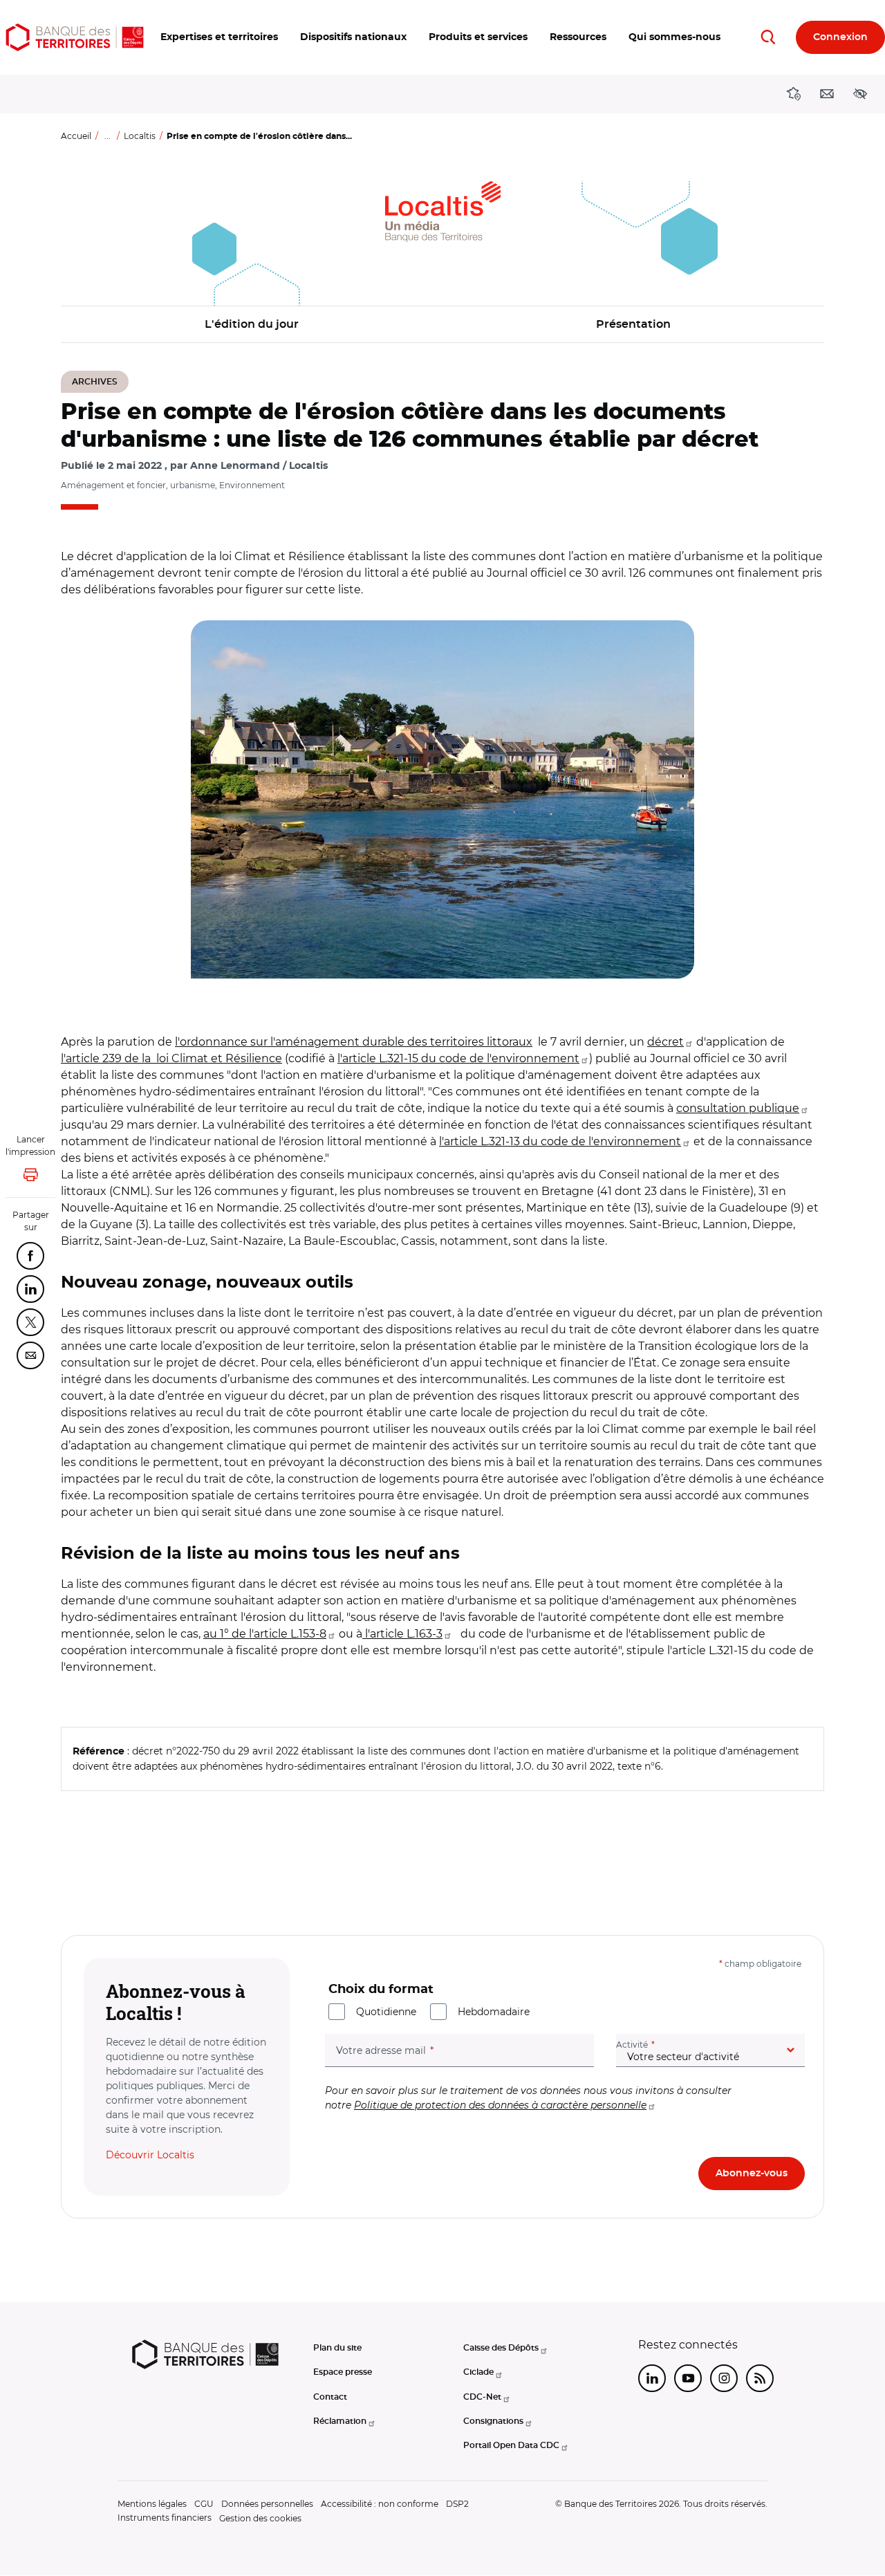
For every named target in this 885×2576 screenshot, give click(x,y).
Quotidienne (386, 2012)
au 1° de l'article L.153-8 (265, 1634)
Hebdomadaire (494, 2012)
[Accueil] (75, 37)
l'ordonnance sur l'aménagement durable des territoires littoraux (354, 1042)
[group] (442, 799)
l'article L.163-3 (402, 1634)
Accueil (76, 136)
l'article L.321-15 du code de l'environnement (458, 1058)
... (108, 136)
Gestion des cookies (260, 2518)
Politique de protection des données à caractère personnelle (500, 2105)
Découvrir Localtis (150, 2155)
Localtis (140, 136)
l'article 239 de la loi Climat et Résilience (171, 1058)
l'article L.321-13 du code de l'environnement (560, 1141)
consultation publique (738, 1108)
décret (665, 1042)
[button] (219, 37)
